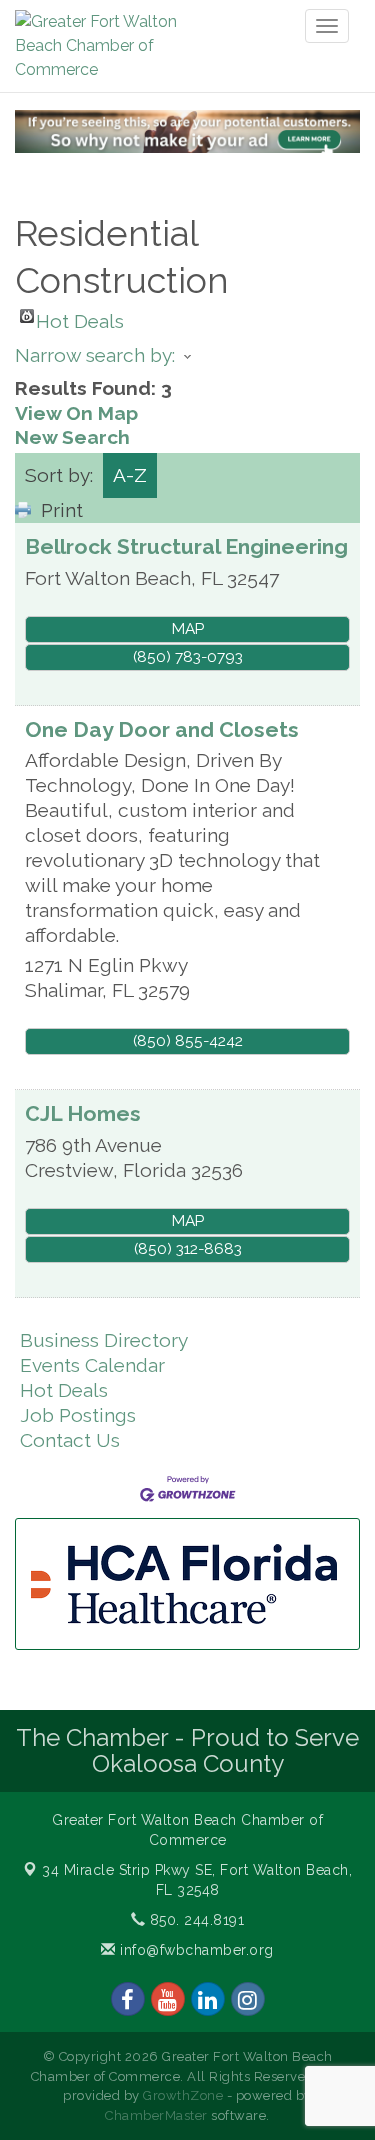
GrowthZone (183, 2095)
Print (62, 510)
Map (188, 629)
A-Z (130, 475)
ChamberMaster (156, 2115)
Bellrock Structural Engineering (186, 546)
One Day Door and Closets (162, 729)
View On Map (76, 413)
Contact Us (70, 1440)
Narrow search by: (95, 355)
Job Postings (78, 1415)
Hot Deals (80, 316)
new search (72, 437)
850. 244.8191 (194, 1920)
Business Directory (104, 1340)
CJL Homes (83, 1113)
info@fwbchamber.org (195, 1950)
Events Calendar (92, 1365)
